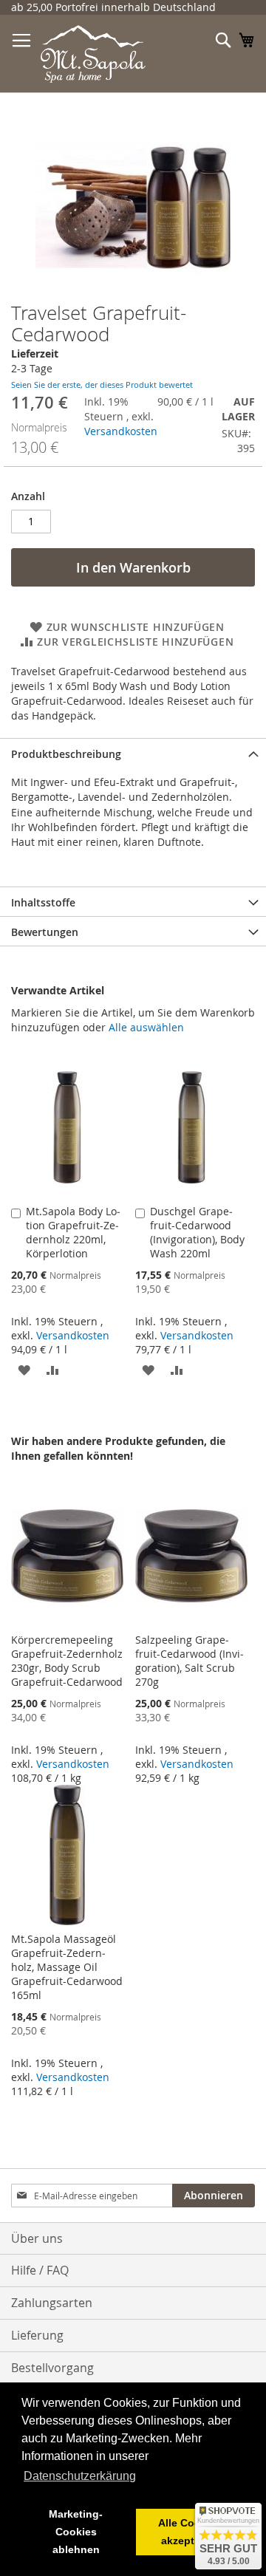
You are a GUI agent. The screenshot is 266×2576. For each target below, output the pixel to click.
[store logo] (93, 54)
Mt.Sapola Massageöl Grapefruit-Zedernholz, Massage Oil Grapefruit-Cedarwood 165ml (67, 1967)
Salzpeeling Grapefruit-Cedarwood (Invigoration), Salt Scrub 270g (190, 1661)
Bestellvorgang (52, 2368)
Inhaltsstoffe (43, 902)
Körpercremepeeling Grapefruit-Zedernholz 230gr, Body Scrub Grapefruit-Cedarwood (67, 1661)
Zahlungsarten (52, 2303)
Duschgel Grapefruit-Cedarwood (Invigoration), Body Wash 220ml (197, 1232)
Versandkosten (121, 431)
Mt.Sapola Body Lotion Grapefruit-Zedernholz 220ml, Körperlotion (73, 1232)
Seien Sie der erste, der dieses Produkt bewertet (102, 385)
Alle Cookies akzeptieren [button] (190, 2532)
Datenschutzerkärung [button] (80, 2476)
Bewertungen (45, 932)
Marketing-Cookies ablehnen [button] (76, 2532)
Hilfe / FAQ (40, 2270)
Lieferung (37, 2335)
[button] (24, 1369)
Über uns (37, 2238)
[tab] (133, 753)
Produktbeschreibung (66, 754)
